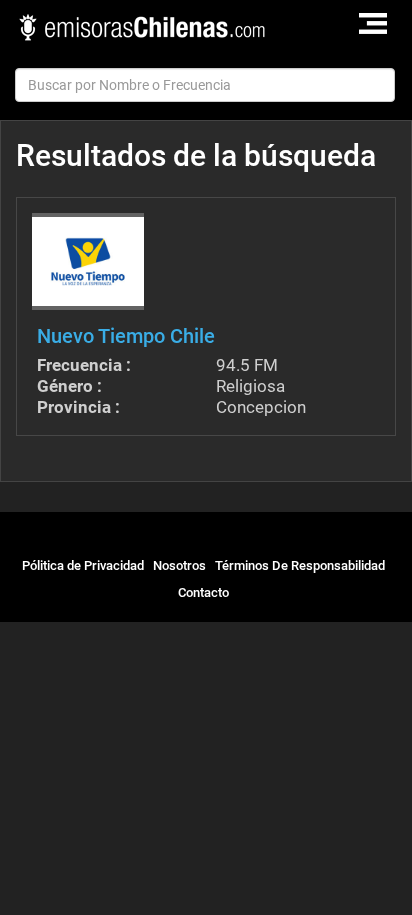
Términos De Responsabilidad (300, 565)
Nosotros (179, 565)
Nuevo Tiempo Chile (126, 336)
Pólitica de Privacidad (83, 565)
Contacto (203, 592)
